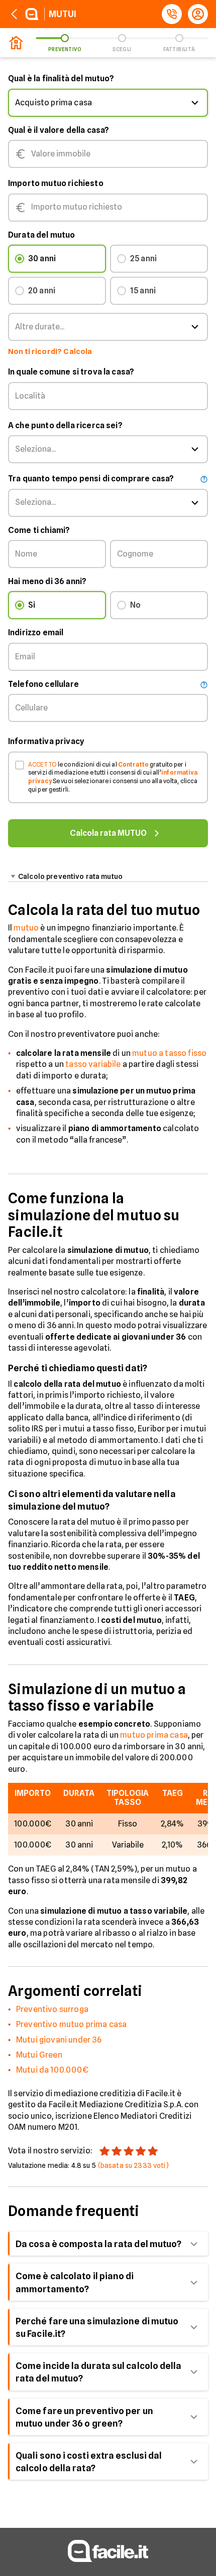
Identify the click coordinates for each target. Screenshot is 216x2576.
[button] (108, 103)
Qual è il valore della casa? (59, 130)
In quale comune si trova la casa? (71, 372)
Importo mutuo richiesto (56, 183)
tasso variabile (93, 1064)
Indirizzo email (36, 632)
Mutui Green (39, 2055)
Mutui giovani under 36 (59, 2040)
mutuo (26, 928)
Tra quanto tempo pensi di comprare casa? (91, 479)
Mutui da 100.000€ (52, 2070)
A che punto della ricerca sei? (65, 425)
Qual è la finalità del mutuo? (61, 78)
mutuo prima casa (154, 1735)
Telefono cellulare (43, 684)
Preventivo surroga (52, 2009)
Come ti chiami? (39, 530)
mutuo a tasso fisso (169, 1053)
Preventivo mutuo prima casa (71, 2024)
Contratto (133, 764)
